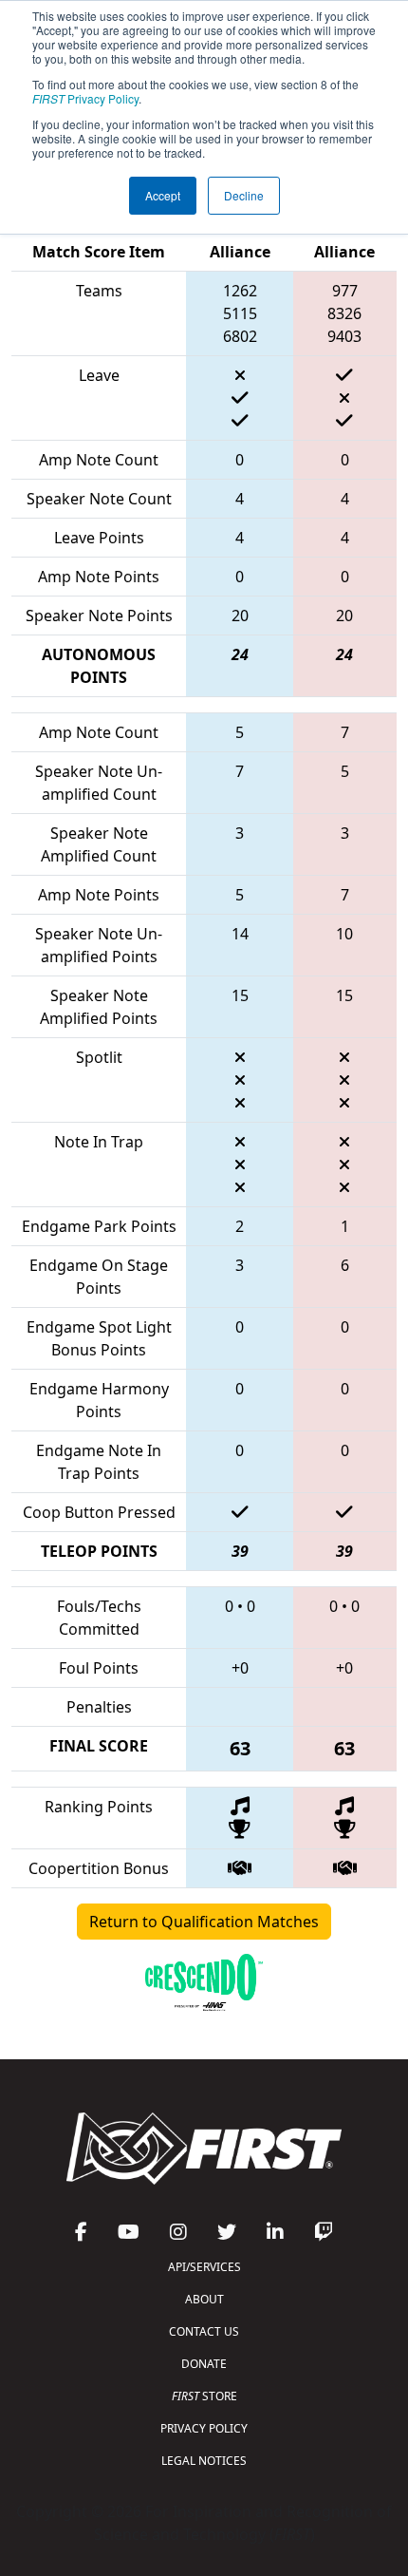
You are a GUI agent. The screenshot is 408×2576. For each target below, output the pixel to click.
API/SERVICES (204, 2267)
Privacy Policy (85, 98)
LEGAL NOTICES (204, 2461)
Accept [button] (163, 195)
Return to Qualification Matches (204, 1922)
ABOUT (204, 2299)
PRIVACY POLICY (204, 2428)
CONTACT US (204, 2331)
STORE (204, 2396)
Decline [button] (244, 195)
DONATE (204, 2364)
